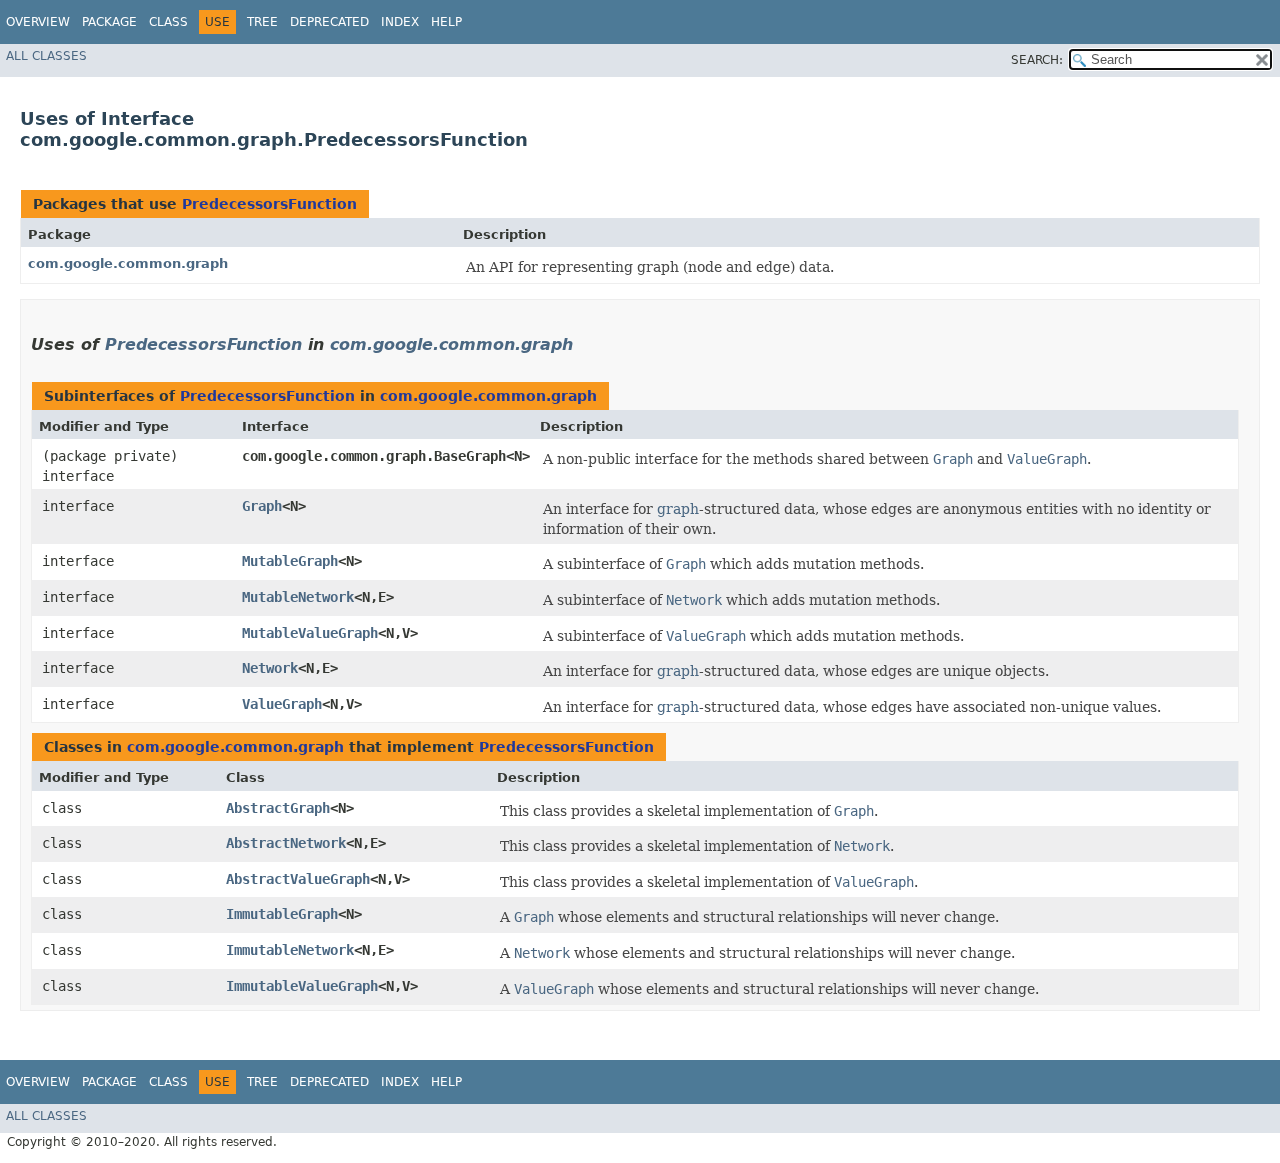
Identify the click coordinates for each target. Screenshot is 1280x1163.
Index (400, 22)
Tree (262, 22)
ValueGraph (282, 704)
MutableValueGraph (310, 633)
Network (270, 668)
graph (678, 509)
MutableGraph (290, 561)
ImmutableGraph (282, 914)
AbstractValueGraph (298, 879)
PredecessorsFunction (269, 204)
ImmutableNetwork (290, 950)
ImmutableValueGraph (302, 986)
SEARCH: (1037, 60)
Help (446, 22)
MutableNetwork (298, 597)
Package (109, 22)
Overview (38, 22)
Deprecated (329, 22)
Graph (262, 506)
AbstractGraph (278, 808)
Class (168, 22)
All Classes (46, 56)
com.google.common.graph (128, 263)
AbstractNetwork (286, 843)
